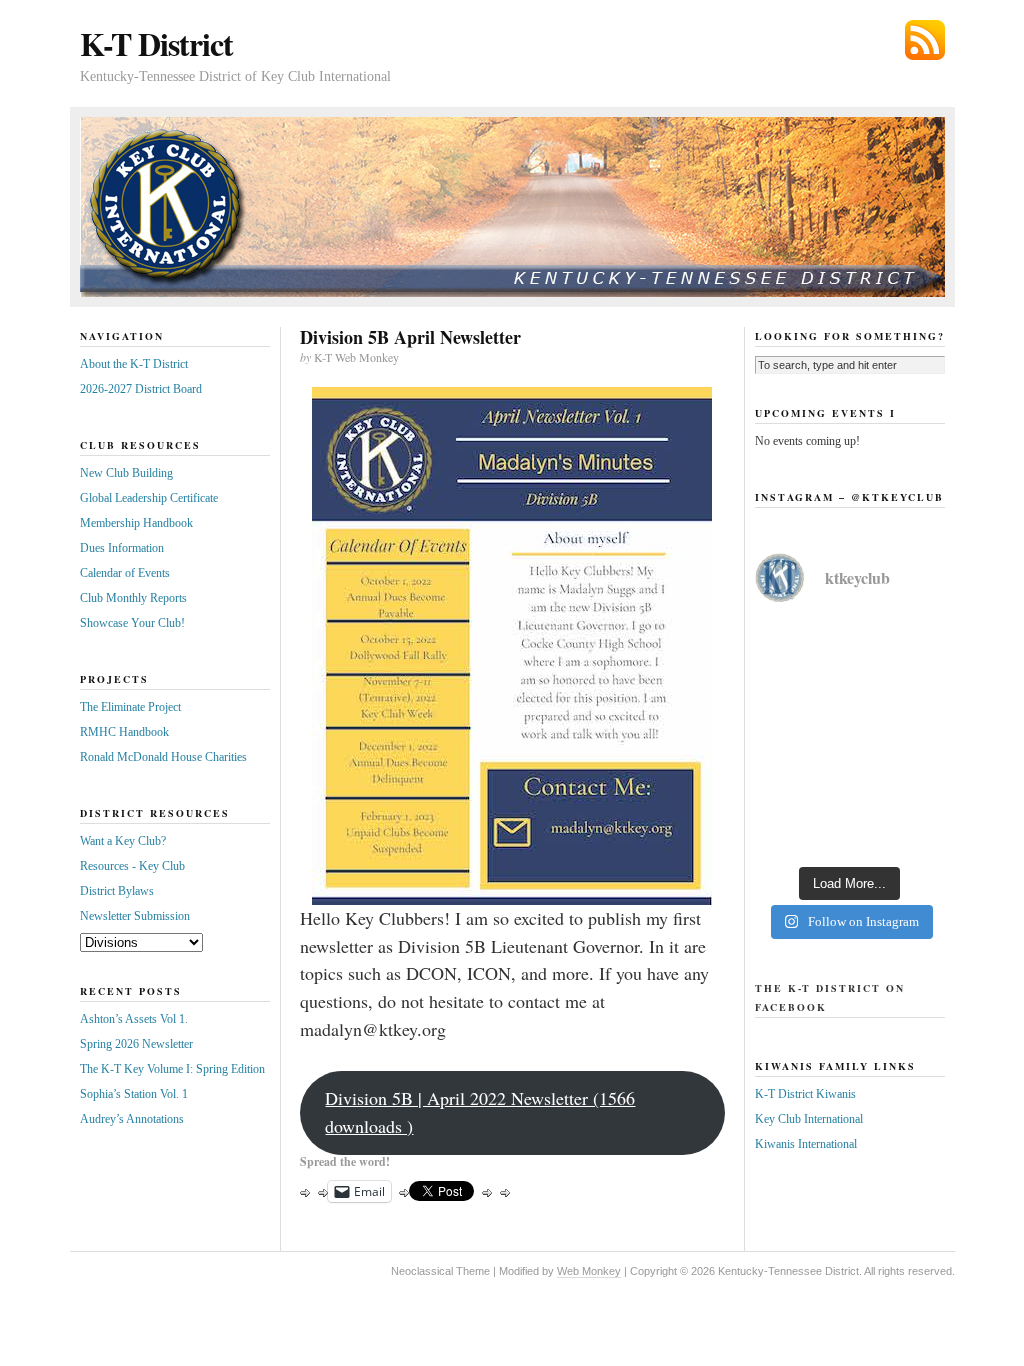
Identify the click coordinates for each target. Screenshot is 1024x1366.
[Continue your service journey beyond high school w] (850, 680)
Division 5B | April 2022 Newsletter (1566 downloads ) (480, 1112)
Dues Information (122, 548)
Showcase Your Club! (132, 623)
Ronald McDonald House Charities (163, 757)
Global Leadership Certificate (149, 498)
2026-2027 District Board (141, 389)
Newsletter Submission (135, 916)
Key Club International (809, 1119)
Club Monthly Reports (133, 598)
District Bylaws (117, 891)
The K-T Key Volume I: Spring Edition (172, 1069)
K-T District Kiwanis (805, 1094)
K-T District (156, 43)
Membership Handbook (136, 523)
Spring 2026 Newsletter (136, 1044)
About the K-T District (134, 364)
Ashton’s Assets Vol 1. (134, 1019)
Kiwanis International (806, 1144)
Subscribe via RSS (925, 40)
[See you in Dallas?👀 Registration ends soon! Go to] (850, 796)
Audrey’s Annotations (132, 1119)
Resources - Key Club (132, 866)
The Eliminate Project (130, 707)
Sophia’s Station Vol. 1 (134, 1094)
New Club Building (126, 473)
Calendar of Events (125, 573)
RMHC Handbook (124, 732)
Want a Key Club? (123, 841)
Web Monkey (589, 1271)
